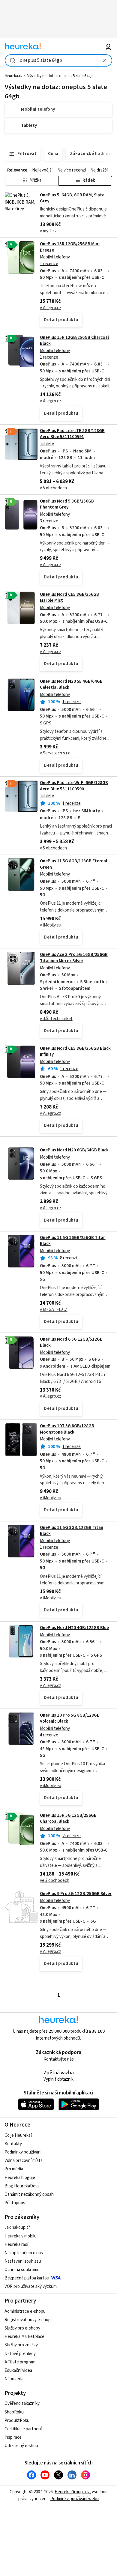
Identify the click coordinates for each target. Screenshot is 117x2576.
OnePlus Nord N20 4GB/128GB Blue (74, 1628)
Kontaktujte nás (59, 2059)
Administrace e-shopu (25, 2311)
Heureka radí (16, 2245)
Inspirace (13, 2437)
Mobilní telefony (55, 257)
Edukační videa (18, 2370)
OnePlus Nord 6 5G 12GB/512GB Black (71, 1342)
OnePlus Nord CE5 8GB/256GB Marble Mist (69, 597)
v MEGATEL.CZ (54, 1310)
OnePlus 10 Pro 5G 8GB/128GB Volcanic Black (70, 1718)
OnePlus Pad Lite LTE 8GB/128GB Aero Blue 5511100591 (72, 434)
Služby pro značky (21, 2345)
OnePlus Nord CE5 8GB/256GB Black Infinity (75, 1051)
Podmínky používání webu (75, 2499)
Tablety (47, 444)
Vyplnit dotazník (58, 2079)
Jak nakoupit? (17, 2227)
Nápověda (14, 2379)
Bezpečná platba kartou (27, 2278)
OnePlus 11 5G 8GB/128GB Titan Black (72, 1531)
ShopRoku (14, 2412)
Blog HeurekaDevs (22, 2186)
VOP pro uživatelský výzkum (31, 2286)
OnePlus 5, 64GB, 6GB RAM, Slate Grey (72, 198)
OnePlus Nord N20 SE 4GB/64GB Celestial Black (71, 684)
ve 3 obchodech (55, 1881)
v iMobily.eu (51, 925)
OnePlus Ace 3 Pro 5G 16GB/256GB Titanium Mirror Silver (74, 958)
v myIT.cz (48, 231)
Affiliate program (20, 2362)
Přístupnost (16, 2203)
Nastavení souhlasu (23, 2261)
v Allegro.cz (51, 308)
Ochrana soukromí (21, 2270)
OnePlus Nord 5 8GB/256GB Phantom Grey (67, 504)
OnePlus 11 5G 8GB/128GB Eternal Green (73, 864)
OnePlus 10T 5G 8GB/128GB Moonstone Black (67, 1429)
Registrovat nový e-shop (28, 2320)
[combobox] (59, 60)
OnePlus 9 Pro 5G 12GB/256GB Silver (76, 1894)
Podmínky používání (23, 2152)
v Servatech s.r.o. (56, 753)
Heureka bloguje (20, 2178)
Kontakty (13, 2144)
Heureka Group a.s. (72, 2492)
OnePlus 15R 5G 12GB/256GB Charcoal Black (68, 1818)
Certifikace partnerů (23, 2429)
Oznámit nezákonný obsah (29, 2194)
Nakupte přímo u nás (24, 2253)
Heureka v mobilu (21, 2236)
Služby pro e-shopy (22, 2328)
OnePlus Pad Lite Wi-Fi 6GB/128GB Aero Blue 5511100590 (74, 786)
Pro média (14, 2169)
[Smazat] (105, 60)
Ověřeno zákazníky (22, 2403)
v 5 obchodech (53, 488)
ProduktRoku (17, 2421)
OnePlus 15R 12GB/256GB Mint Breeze (70, 247)
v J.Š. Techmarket (56, 1019)
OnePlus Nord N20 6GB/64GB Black (74, 1150)
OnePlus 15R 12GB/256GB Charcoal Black (74, 340)
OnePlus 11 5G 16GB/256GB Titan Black (73, 1241)
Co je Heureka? (18, 2135)
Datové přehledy (20, 2354)
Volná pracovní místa (24, 2161)
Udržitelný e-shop (21, 2446)
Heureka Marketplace (24, 2337)
